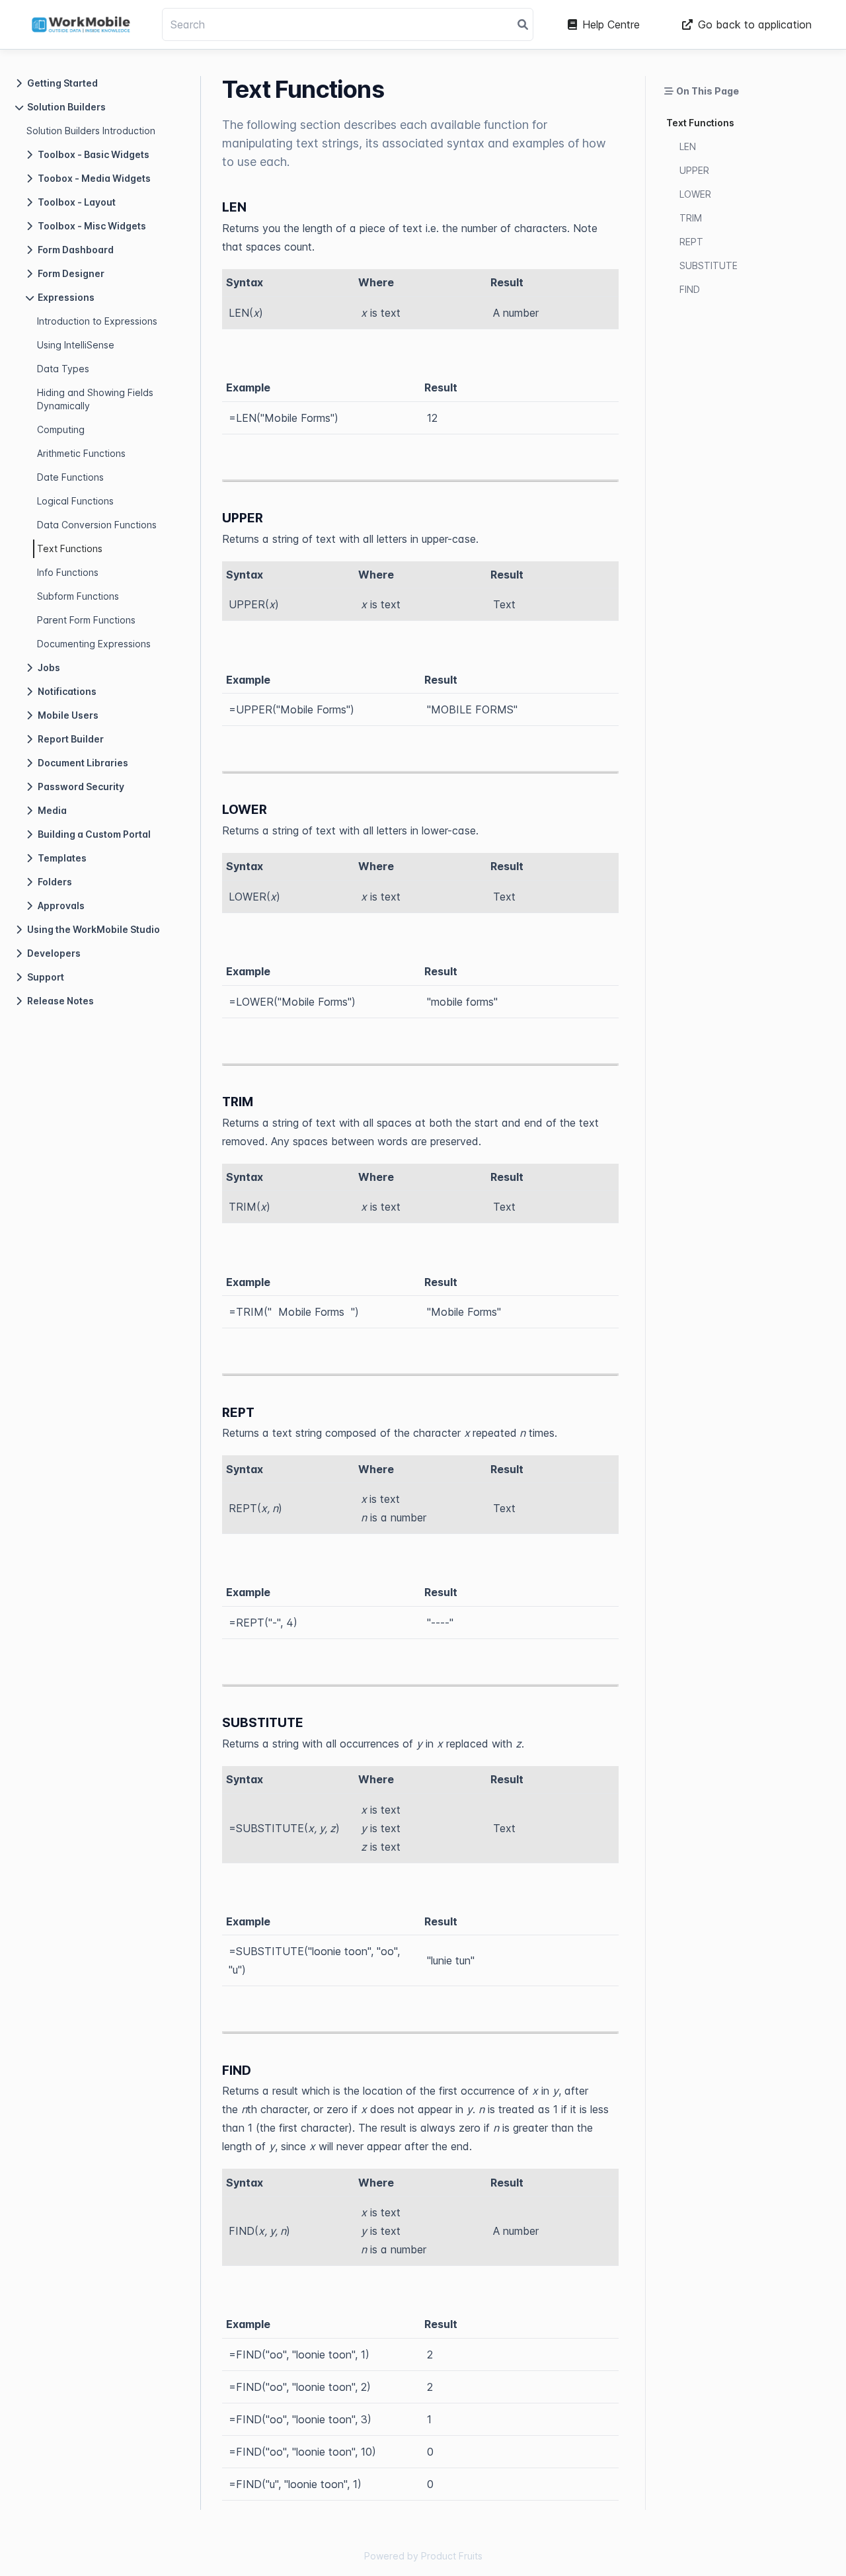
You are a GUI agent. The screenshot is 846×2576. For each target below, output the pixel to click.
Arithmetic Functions (81, 453)
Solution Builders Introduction (91, 131)
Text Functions (70, 548)
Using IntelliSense (76, 345)
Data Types (63, 369)
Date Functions (70, 477)
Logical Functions (75, 501)
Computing (61, 429)
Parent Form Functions (86, 620)
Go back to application (755, 24)
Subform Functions (78, 596)
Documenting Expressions (94, 644)
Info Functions (68, 572)
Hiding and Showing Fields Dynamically (95, 399)
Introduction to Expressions (97, 321)
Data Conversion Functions (97, 525)
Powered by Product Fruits (423, 2556)
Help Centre (611, 24)
